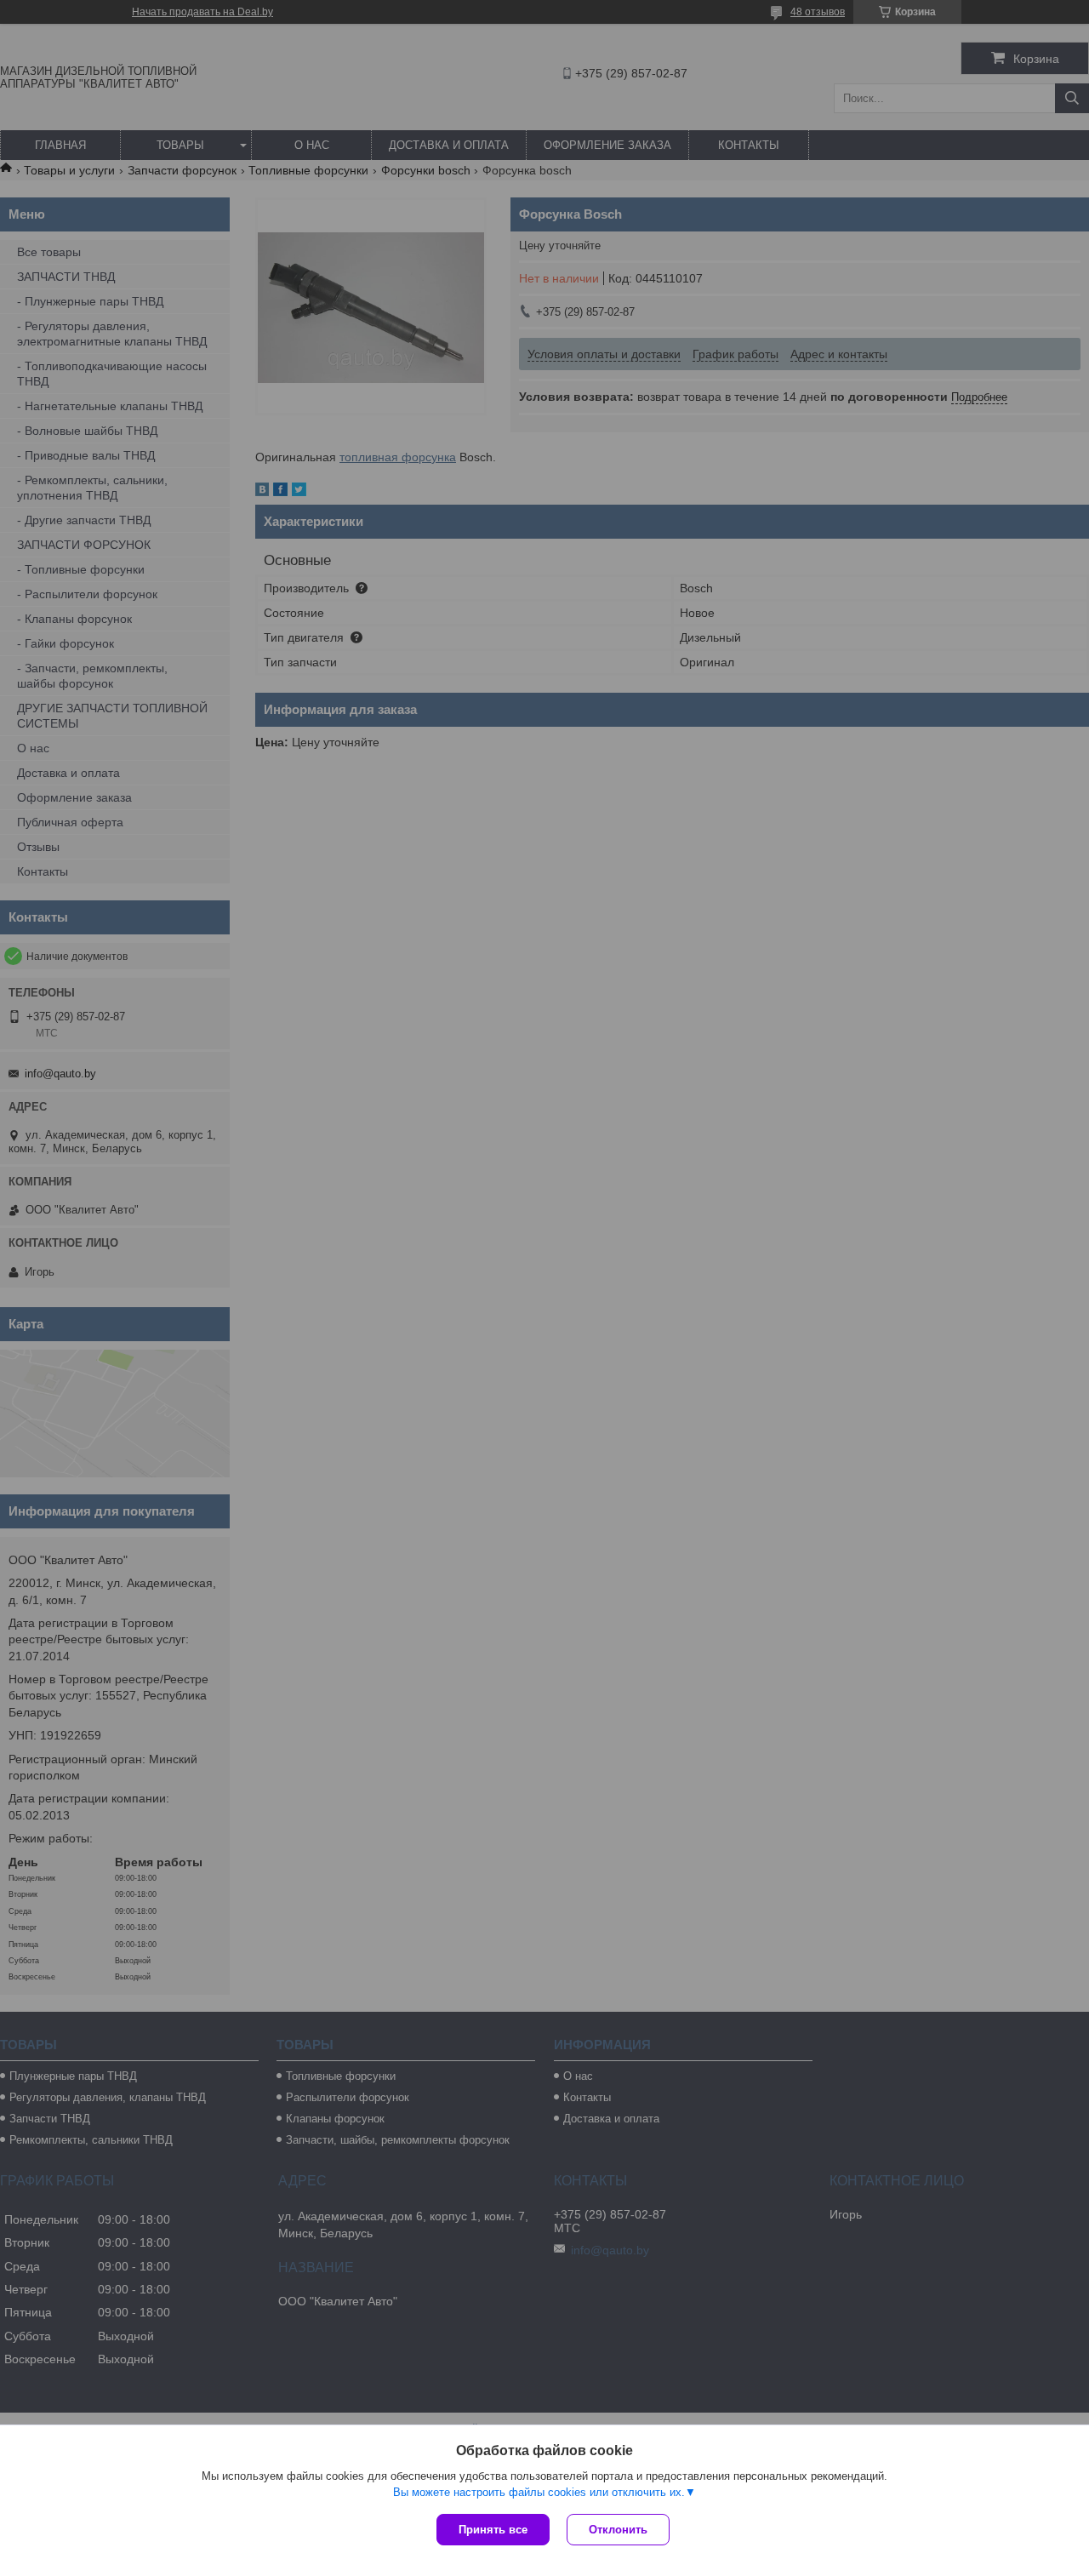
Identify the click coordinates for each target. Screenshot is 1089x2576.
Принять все (493, 2530)
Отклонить (618, 2530)
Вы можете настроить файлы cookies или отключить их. (539, 2492)
